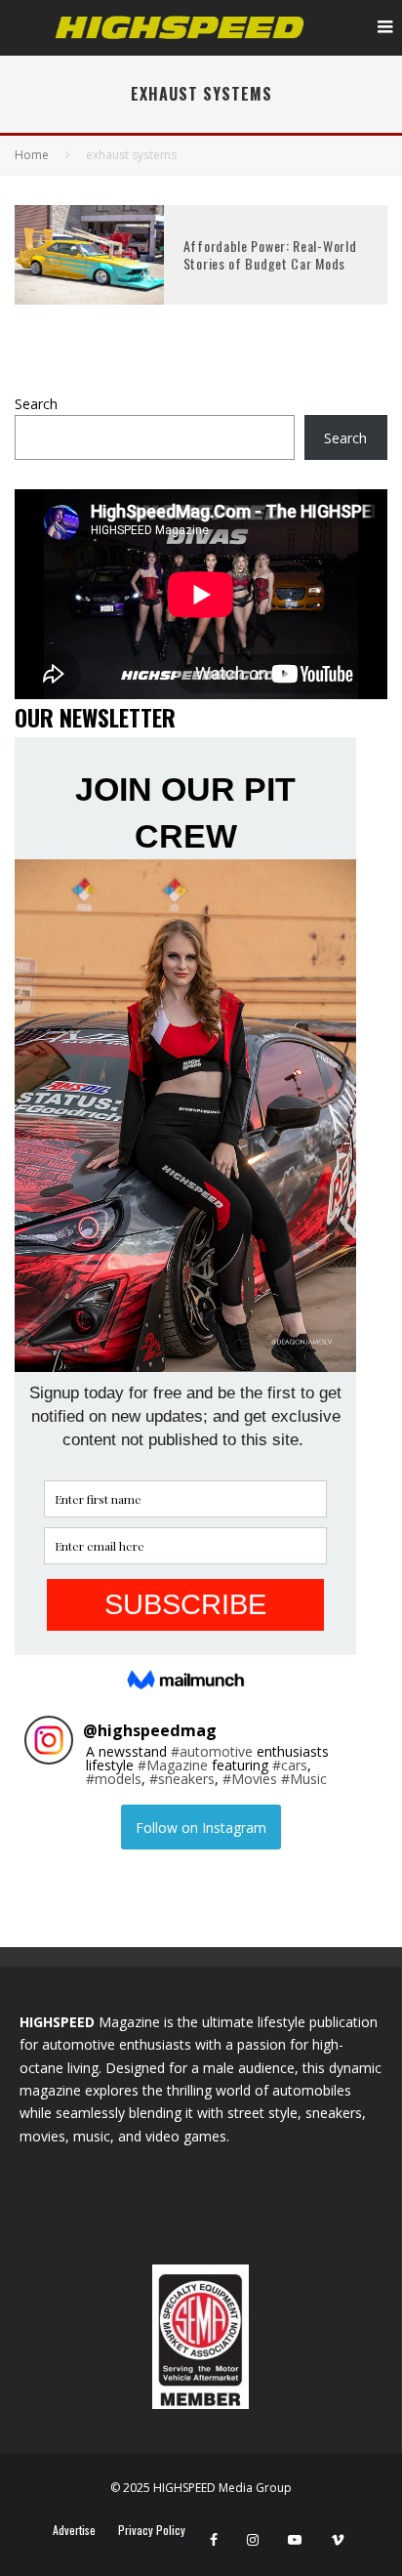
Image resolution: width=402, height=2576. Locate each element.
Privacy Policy (152, 2530)
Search (36, 404)
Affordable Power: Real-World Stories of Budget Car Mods (270, 254)
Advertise (74, 2530)
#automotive (212, 1751)
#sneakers (182, 1779)
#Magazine (173, 1765)
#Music (304, 1779)
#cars (290, 1765)
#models (114, 1779)
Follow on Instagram (201, 1828)
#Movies (250, 1779)
